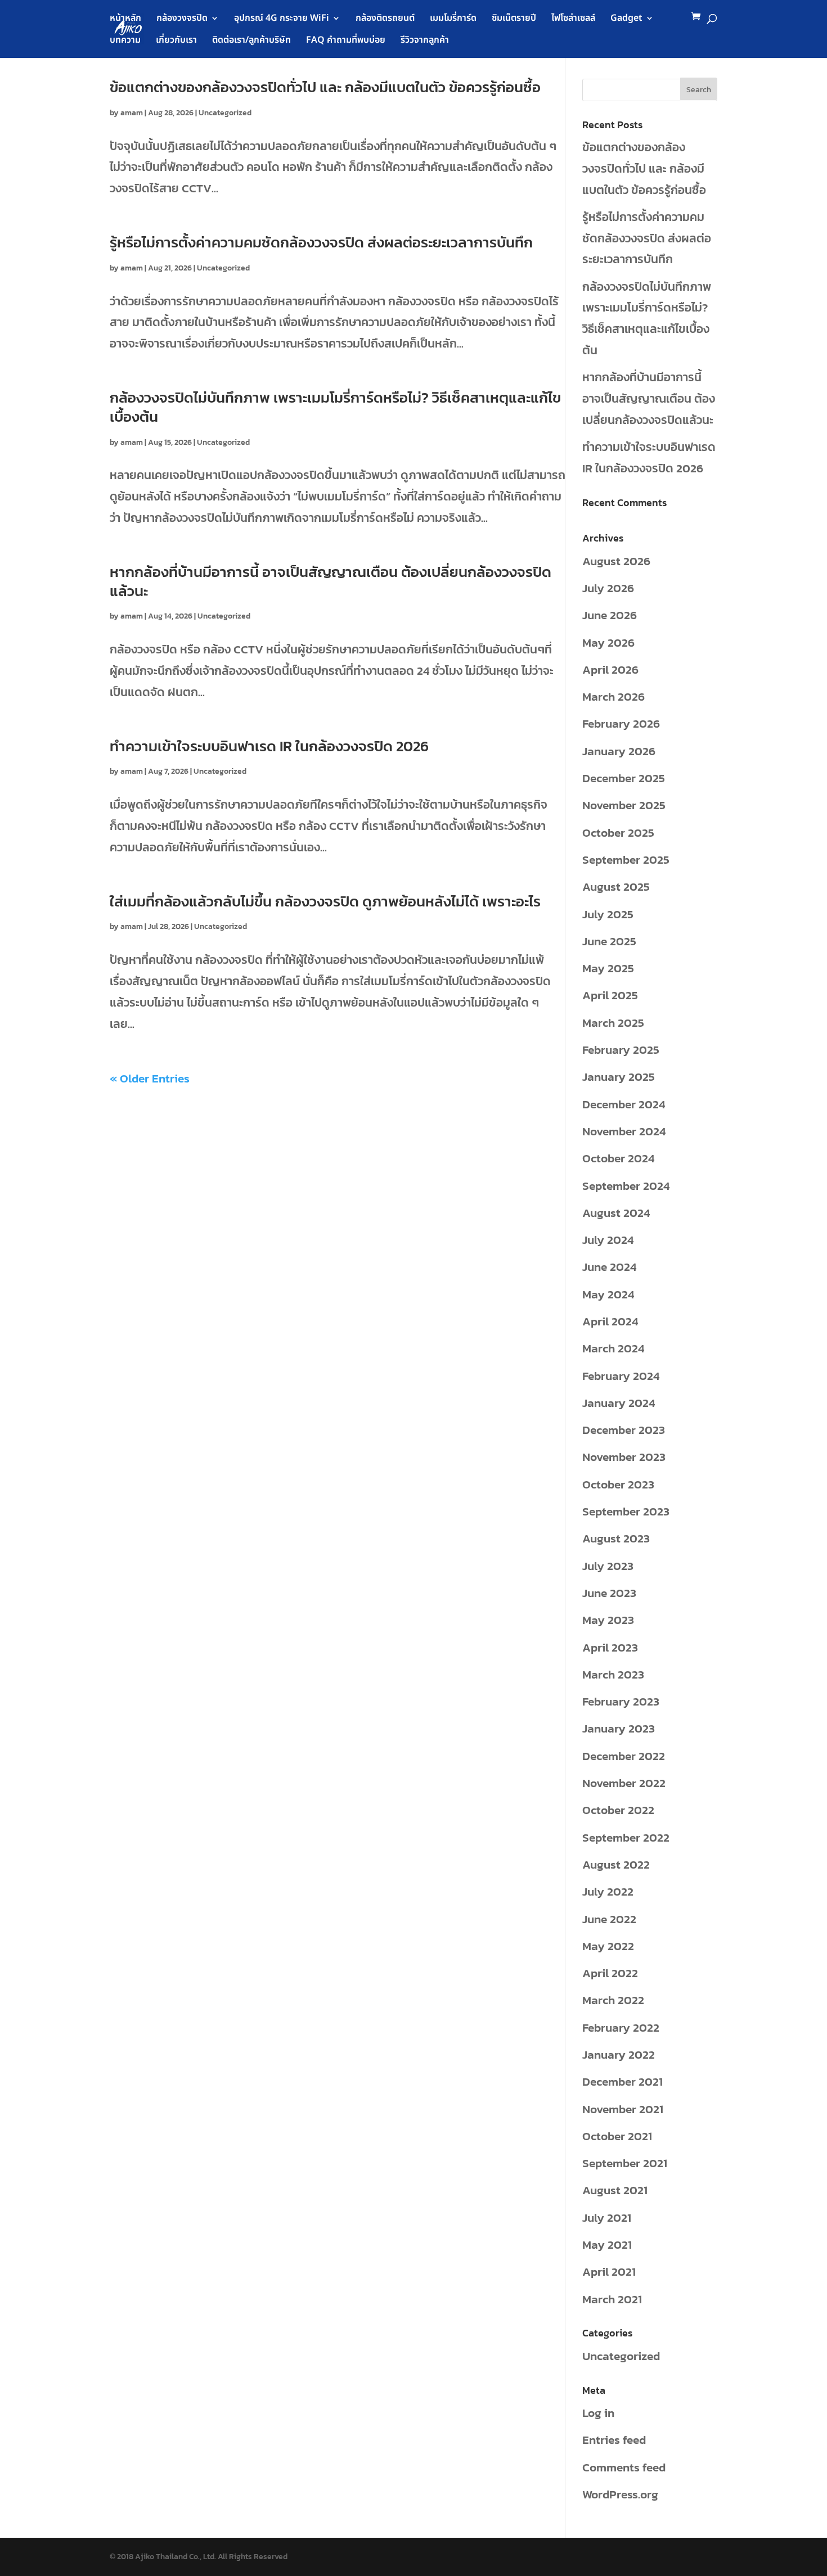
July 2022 (608, 1891)
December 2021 (623, 2081)
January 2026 (619, 751)
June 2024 (609, 1267)
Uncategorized (225, 113)
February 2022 (621, 2027)
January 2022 (619, 2054)
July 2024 (608, 1240)
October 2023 (618, 1484)
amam (132, 113)
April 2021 (609, 2272)
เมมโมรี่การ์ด (453, 19)
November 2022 (624, 1783)
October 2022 (618, 1810)
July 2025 (608, 914)
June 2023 (609, 1593)
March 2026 (613, 696)
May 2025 (608, 968)
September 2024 (626, 1186)
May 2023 (608, 1620)
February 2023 (621, 1701)
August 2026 (616, 561)
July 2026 (608, 588)
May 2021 (607, 2245)
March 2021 (612, 2299)
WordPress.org (620, 2494)
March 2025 (613, 1023)
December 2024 (624, 1104)
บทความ (125, 41)
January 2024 (619, 1403)
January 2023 (619, 1728)
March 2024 (613, 1348)
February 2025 (621, 1050)
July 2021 (607, 2218)
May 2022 (608, 1946)
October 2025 (618, 833)
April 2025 (610, 995)
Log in (598, 2413)
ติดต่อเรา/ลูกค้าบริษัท (251, 41)
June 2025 (609, 941)
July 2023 (608, 1566)
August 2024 (616, 1213)
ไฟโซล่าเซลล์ (573, 19)
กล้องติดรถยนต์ (385, 19)
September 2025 (626, 860)
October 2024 (618, 1158)
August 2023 (616, 1538)
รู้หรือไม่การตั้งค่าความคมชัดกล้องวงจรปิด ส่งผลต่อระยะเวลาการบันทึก (321, 242)
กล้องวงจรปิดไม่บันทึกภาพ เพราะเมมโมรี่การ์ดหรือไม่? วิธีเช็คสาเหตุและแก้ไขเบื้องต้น (335, 407)
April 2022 (610, 1973)
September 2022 (626, 1837)
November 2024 (624, 1131)
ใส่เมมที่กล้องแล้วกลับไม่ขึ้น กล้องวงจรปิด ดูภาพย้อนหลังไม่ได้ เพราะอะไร (325, 901)
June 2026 (610, 615)
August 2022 (616, 1864)
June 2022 (609, 1919)
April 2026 (610, 669)
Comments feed (624, 2467)
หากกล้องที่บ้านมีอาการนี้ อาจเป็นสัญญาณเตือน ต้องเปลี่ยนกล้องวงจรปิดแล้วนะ (331, 581)
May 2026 (608, 642)
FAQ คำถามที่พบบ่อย (346, 41)
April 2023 (610, 1647)
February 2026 (621, 723)
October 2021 (617, 2136)
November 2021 (623, 2109)
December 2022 (624, 1756)
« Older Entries (150, 1078)
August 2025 (616, 887)
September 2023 (626, 1511)
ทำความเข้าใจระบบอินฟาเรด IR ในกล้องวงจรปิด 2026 (269, 746)
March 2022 (613, 2000)
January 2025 (619, 1077)
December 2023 (624, 1430)
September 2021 (625, 2163)
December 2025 (624, 778)
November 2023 (624, 1457)
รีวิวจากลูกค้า (425, 41)
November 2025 (624, 805)
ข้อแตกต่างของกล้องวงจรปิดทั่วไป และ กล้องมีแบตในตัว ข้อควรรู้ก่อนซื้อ (325, 87)
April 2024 (610, 1321)
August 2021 (615, 2190)
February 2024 (621, 1376)
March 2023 (613, 1674)
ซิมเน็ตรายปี (514, 19)
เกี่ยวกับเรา (176, 41)
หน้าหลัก (125, 19)
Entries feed (614, 2440)
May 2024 (608, 1294)
